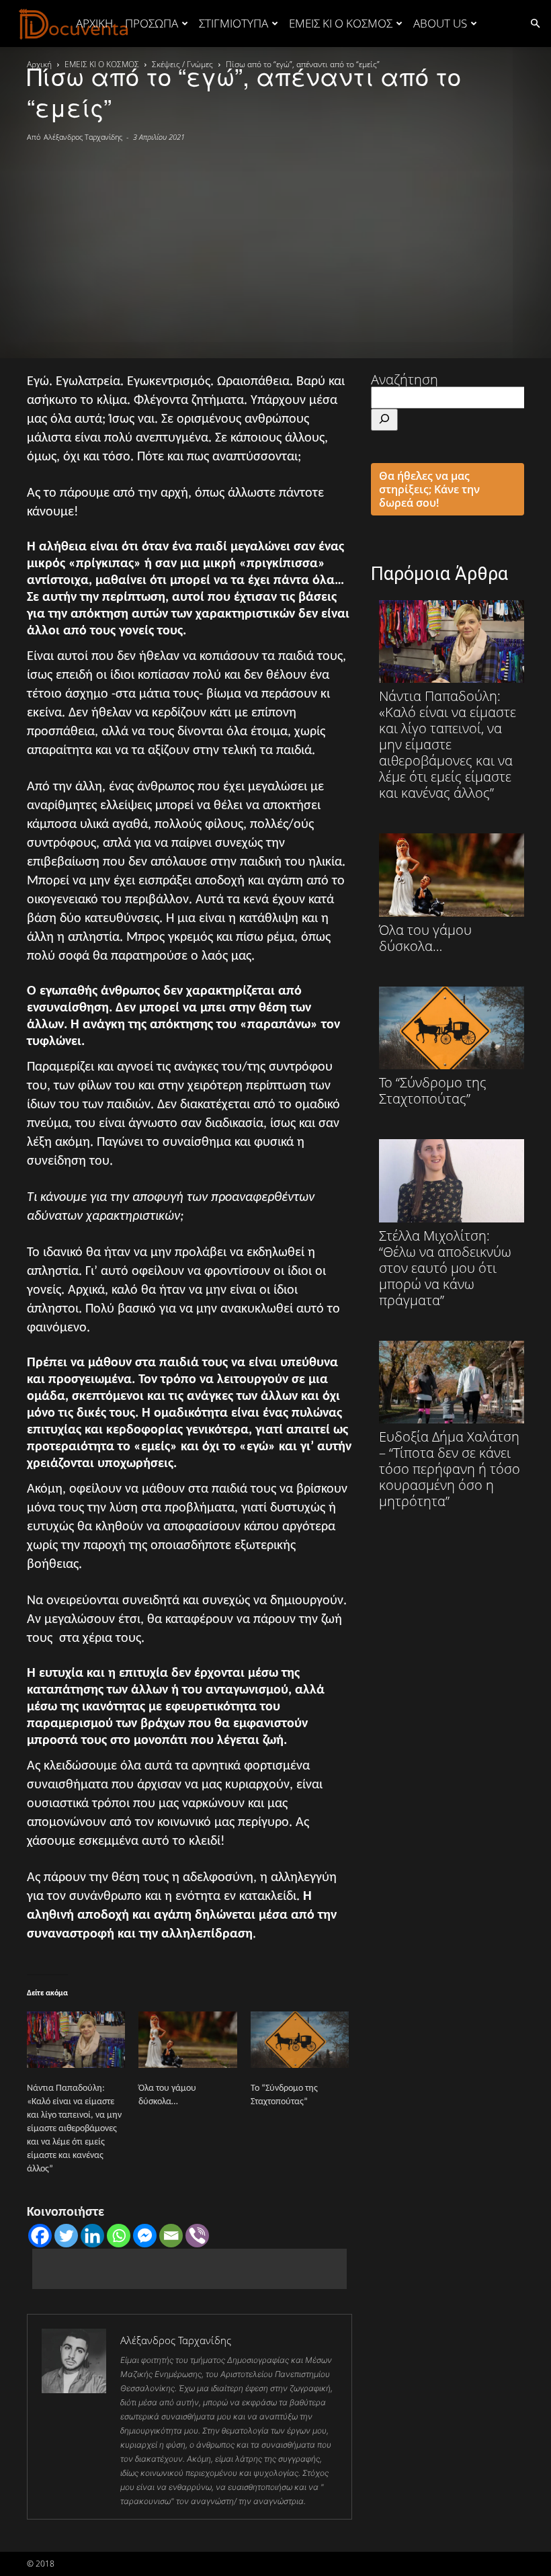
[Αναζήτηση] (384, 420)
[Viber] (197, 2236)
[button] (535, 23)
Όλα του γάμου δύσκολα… (425, 937)
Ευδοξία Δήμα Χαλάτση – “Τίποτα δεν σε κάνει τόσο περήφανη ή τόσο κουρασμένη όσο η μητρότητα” (450, 1468)
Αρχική (94, 23)
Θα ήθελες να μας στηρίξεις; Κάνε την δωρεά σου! (429, 489)
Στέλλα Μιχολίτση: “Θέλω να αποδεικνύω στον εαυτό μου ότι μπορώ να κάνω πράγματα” (445, 1267)
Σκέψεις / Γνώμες (182, 64)
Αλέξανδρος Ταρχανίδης (83, 137)
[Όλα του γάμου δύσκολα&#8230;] (187, 2040)
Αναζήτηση (405, 379)
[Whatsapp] (119, 2236)
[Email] (171, 2236)
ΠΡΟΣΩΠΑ (152, 23)
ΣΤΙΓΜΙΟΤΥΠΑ (234, 23)
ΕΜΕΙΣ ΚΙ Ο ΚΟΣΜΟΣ (341, 23)
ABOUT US (440, 23)
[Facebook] (40, 2236)
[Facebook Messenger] (145, 2236)
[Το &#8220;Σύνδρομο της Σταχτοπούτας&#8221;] (300, 2040)
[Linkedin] (92, 2236)
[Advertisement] (275, 244)
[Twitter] (66, 2236)
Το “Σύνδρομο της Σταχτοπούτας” (433, 1090)
